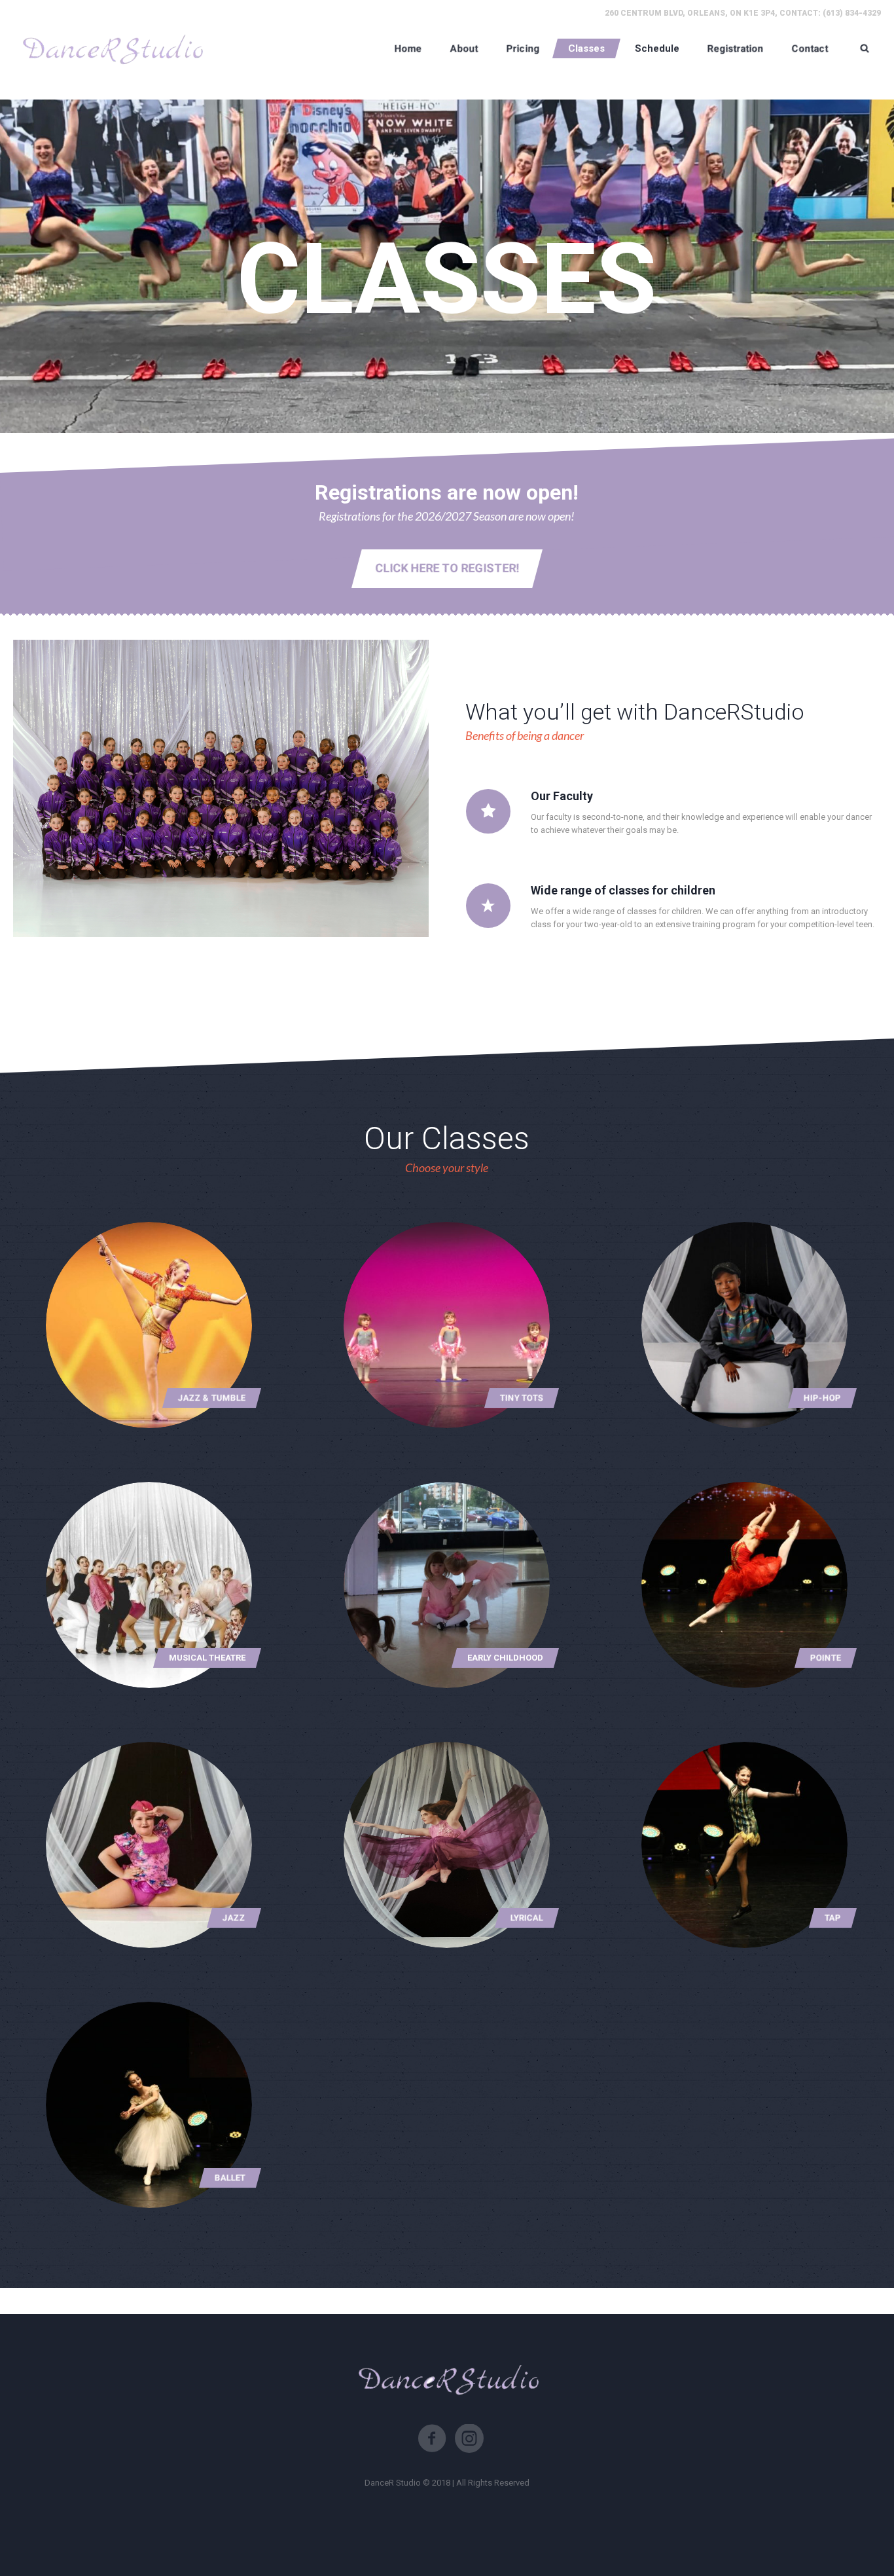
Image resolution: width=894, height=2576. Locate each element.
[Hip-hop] (745, 1325)
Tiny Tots (522, 1398)
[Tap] (745, 1845)
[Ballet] (149, 2105)
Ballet (230, 2178)
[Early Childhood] (447, 1585)
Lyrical (527, 1918)
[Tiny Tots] (447, 1325)
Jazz (234, 1918)
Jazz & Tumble (212, 1398)
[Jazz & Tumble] (149, 1325)
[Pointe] (745, 1585)
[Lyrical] (447, 1845)
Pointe (826, 1658)
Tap (833, 1918)
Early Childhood (505, 1658)
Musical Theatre (207, 1658)
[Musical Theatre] (149, 1585)
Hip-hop (822, 1398)
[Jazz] (149, 1845)
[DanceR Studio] (111, 48)
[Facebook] (432, 2438)
